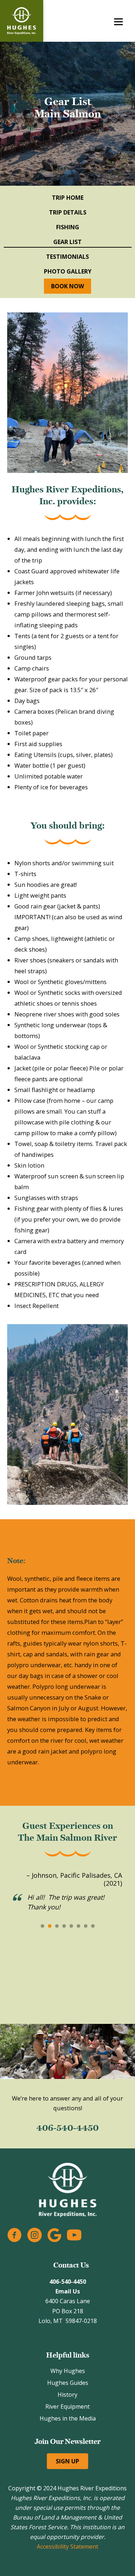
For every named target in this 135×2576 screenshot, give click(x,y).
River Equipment (67, 2406)
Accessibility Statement (67, 2546)
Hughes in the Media (68, 2418)
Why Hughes (68, 2371)
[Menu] (118, 21)
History (67, 2395)
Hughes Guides (68, 2383)
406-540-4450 (67, 2128)
